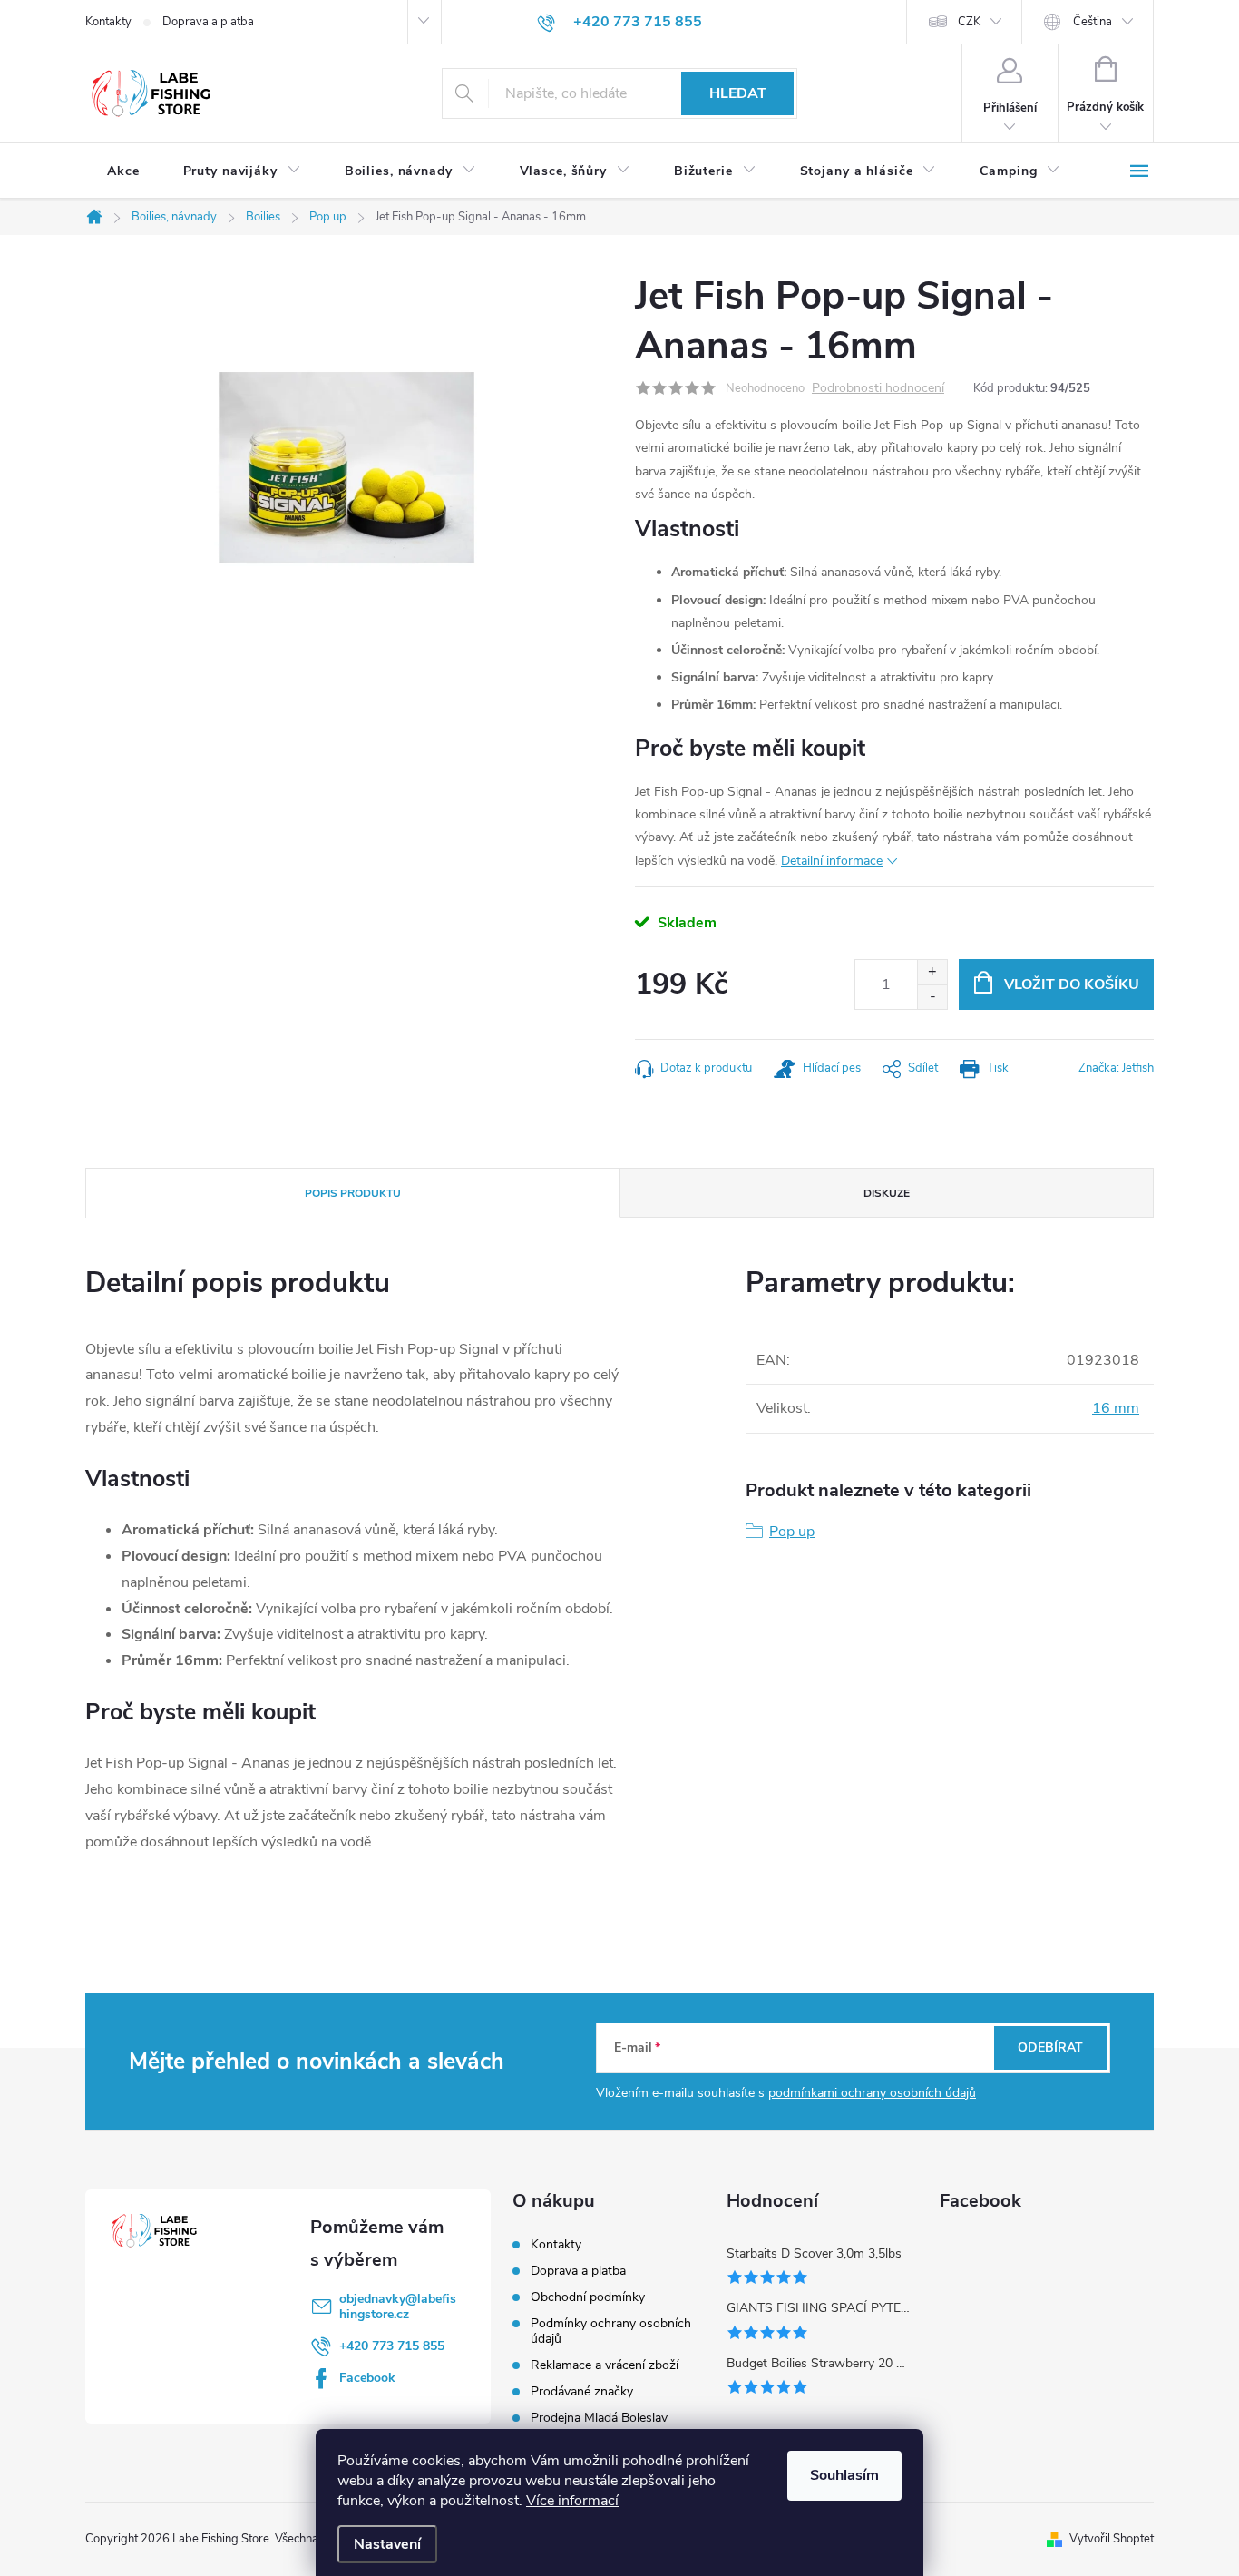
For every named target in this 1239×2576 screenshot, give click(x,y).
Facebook (367, 2378)
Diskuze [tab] (887, 1193)
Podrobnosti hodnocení (878, 389)
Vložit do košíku (1072, 984)
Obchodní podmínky (588, 2297)
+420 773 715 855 (392, 2346)
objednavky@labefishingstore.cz (398, 2307)
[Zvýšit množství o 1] (932, 972)
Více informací (572, 2501)
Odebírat (1050, 2047)
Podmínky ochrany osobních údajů (611, 2331)
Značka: (1116, 1068)
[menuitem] (123, 171)
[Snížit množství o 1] (932, 997)
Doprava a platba (208, 22)
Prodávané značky (582, 2391)
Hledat (738, 93)
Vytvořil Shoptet (1112, 2539)
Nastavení (387, 2544)
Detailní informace (832, 861)
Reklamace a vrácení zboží (605, 2365)
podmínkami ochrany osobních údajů (872, 2093)
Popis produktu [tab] (353, 1193)
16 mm (1116, 1408)
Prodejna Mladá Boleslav (599, 2418)
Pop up (792, 1532)
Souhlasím (844, 2475)
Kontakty (108, 22)
